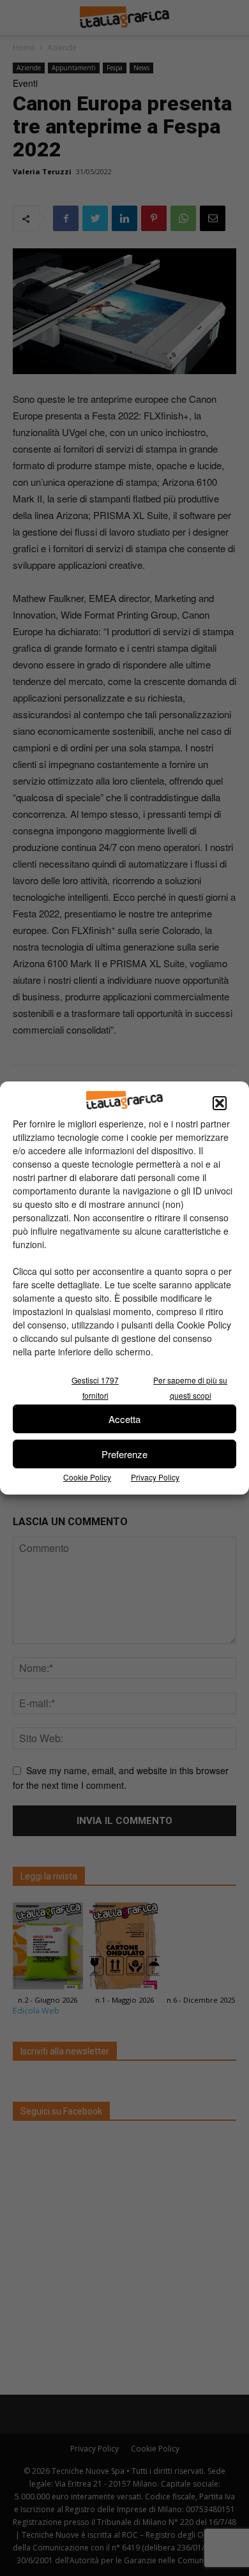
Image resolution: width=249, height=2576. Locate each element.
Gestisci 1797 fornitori (95, 1388)
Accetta (124, 1419)
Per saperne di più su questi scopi (190, 1388)
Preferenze (124, 1454)
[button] (220, 1103)
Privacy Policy (155, 1477)
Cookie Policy (87, 1477)
